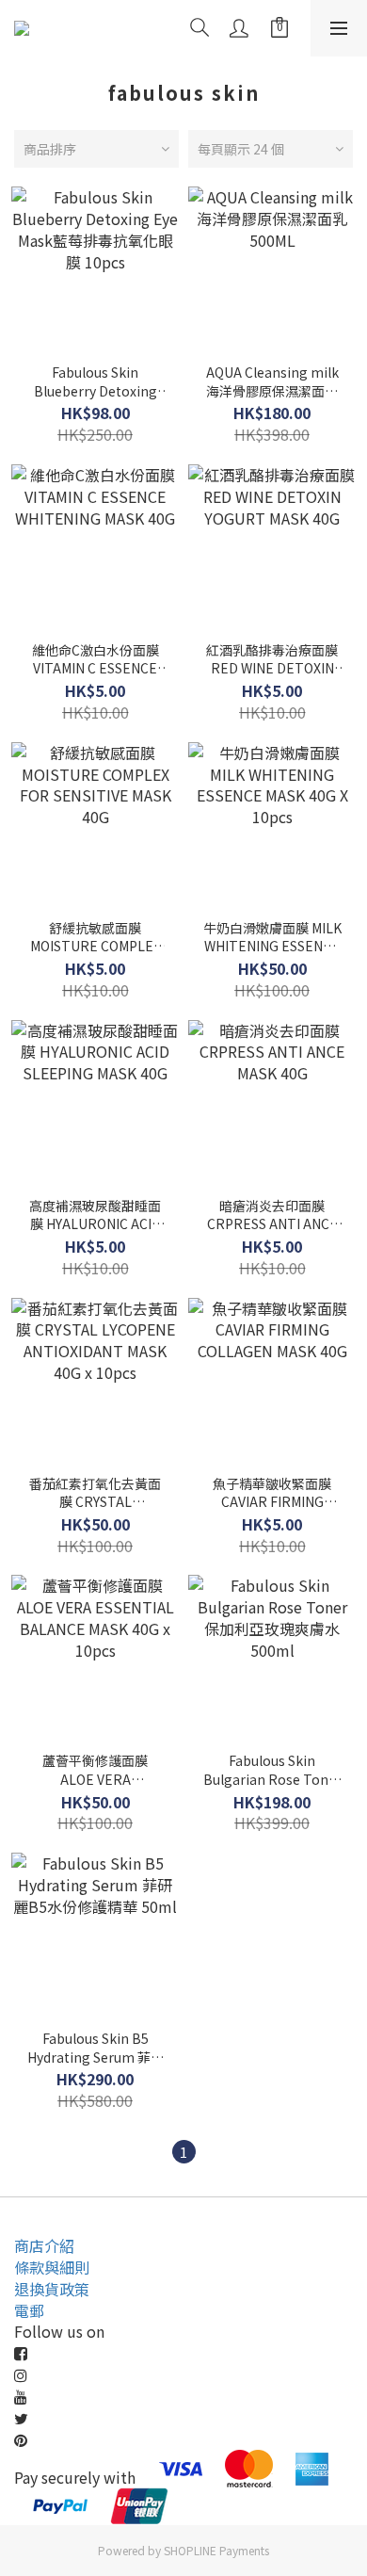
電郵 (29, 2310)
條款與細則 (52, 2267)
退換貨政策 (52, 2289)
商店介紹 (44, 2245)
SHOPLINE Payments (216, 2550)
